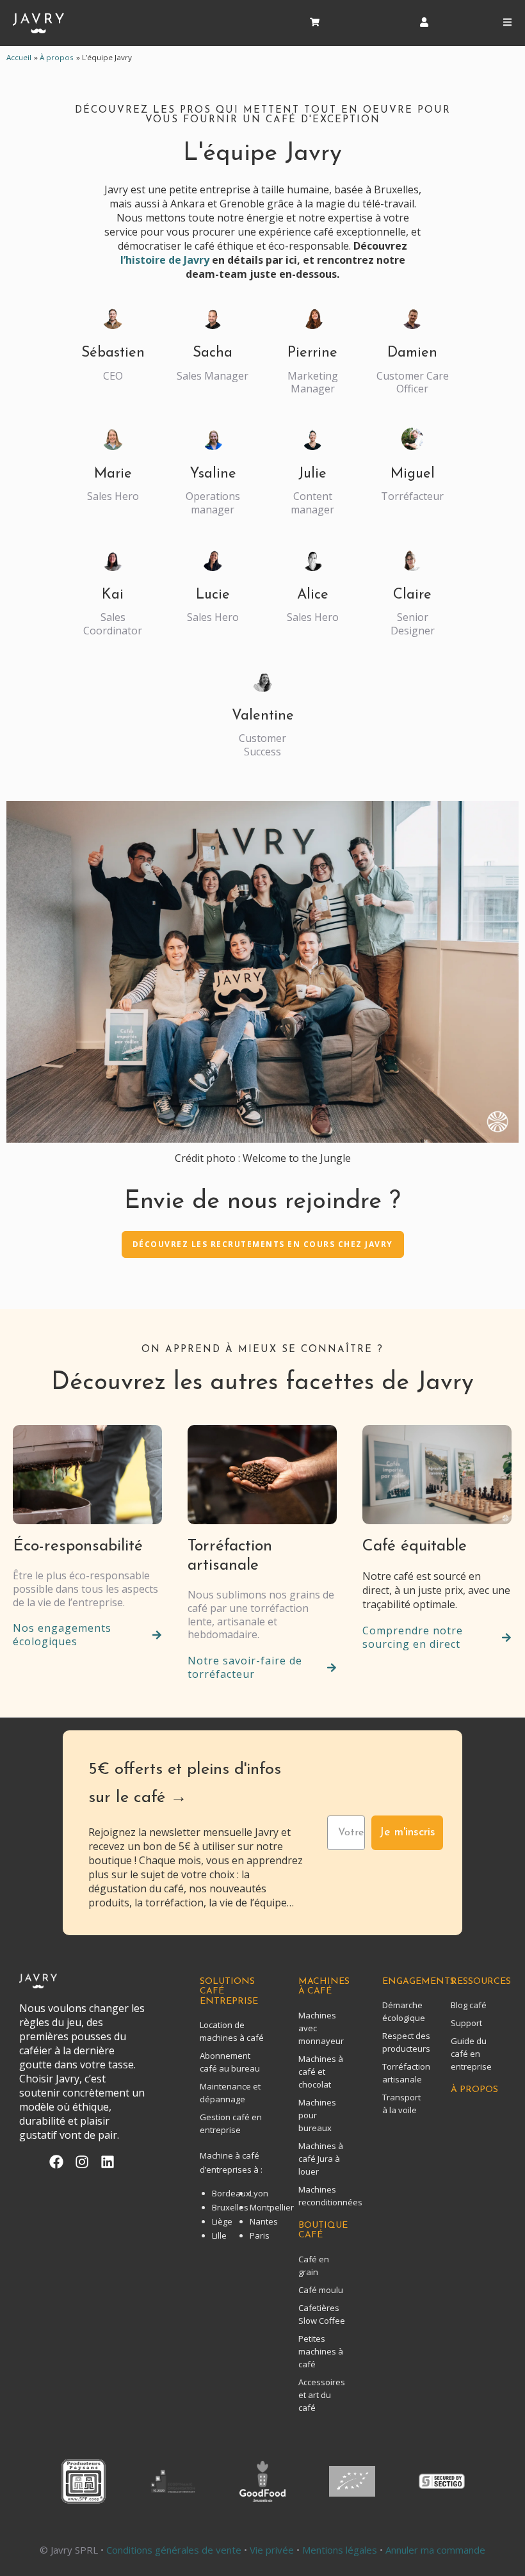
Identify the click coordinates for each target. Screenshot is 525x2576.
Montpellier (272, 2207)
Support (466, 2023)
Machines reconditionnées (324, 2196)
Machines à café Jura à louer (321, 2159)
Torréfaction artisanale (401, 2073)
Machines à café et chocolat (321, 2072)
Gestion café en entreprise (231, 2123)
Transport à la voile (401, 2104)
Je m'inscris (407, 1833)
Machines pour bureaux (317, 2115)
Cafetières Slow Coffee (322, 2314)
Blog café (469, 2005)
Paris (260, 2235)
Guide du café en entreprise (471, 2054)
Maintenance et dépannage (230, 2093)
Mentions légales (340, 2550)
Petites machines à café (321, 2351)
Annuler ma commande (435, 2550)
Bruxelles (230, 2207)
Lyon (259, 2193)
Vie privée (272, 2550)
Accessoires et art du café (322, 2395)
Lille (219, 2235)
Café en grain (314, 2266)
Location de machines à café (232, 2031)
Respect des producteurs (401, 2042)
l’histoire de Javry (165, 260)
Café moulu (321, 2290)
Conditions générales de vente (175, 2550)
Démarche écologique (401, 2011)
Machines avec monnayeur (321, 2028)
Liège (222, 2221)
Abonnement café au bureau (230, 2062)
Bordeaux (231, 2193)
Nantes (264, 2221)
